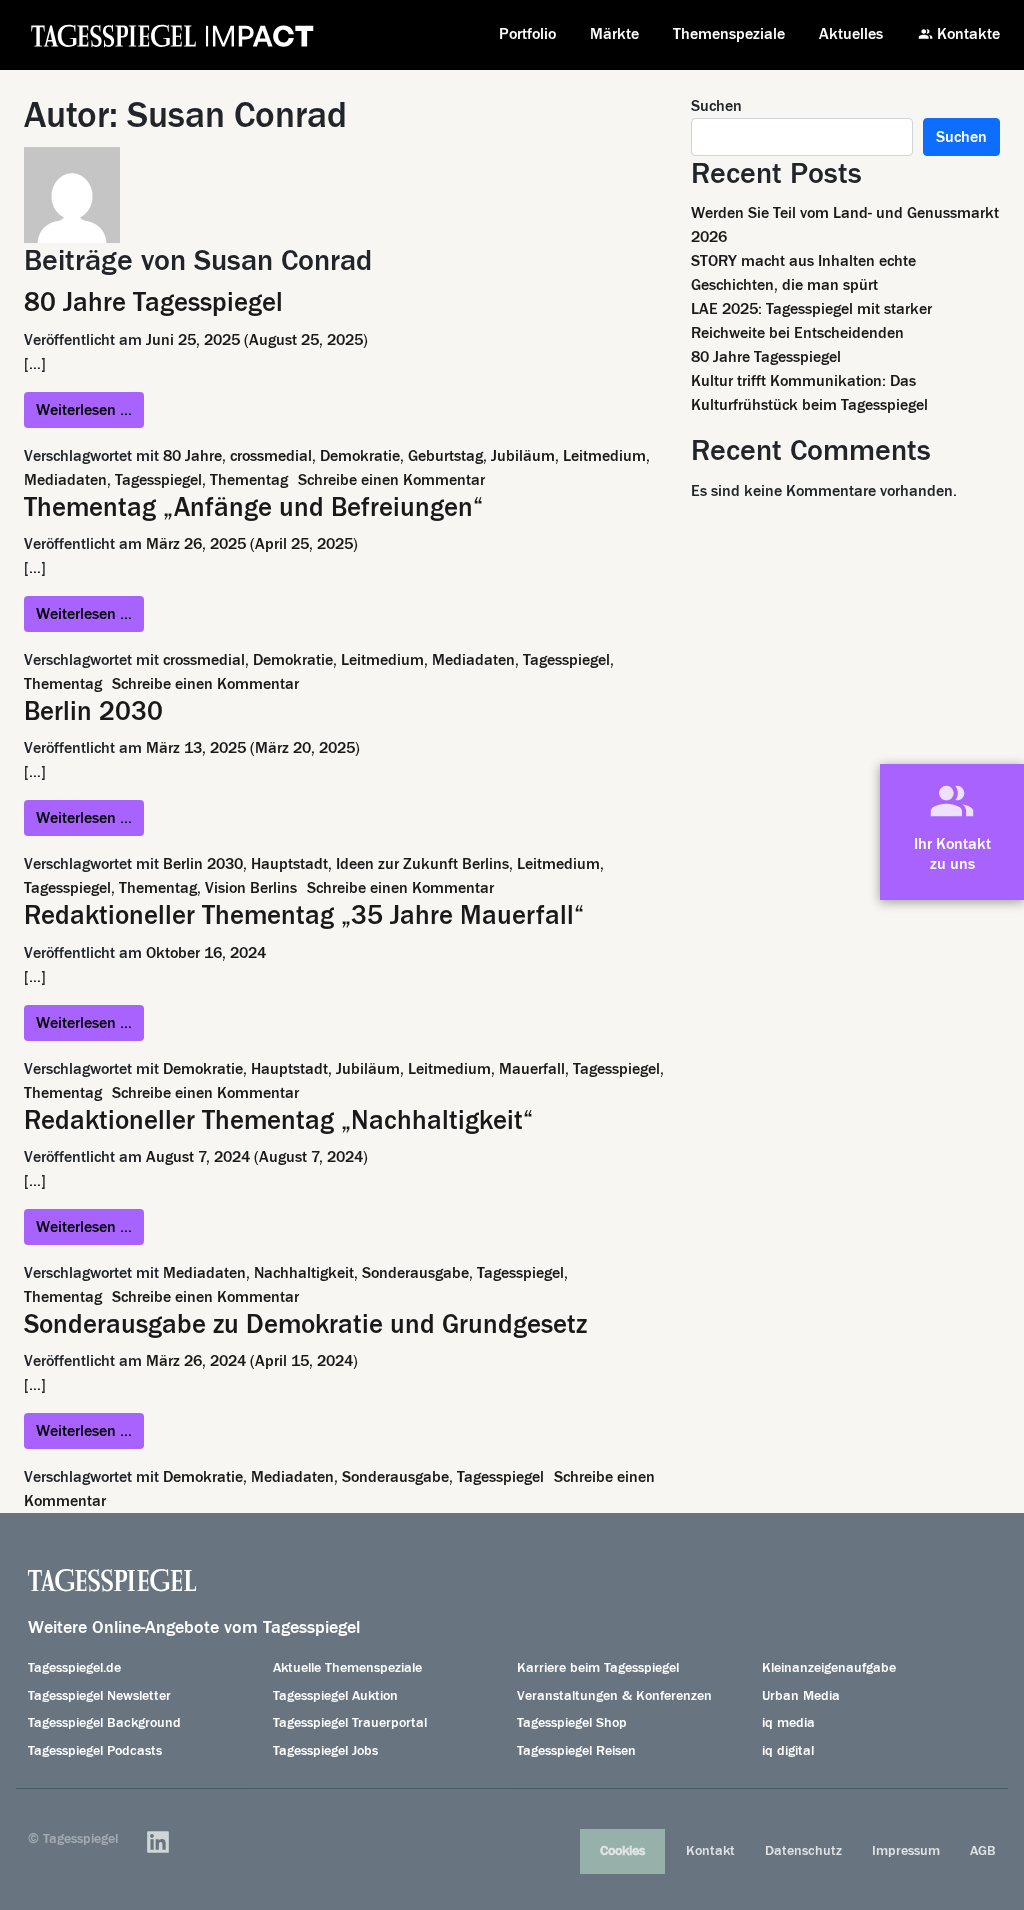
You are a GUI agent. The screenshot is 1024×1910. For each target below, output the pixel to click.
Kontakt (710, 1851)
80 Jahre (192, 456)
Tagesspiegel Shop (572, 1723)
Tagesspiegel (158, 480)
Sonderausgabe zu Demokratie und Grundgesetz (305, 1324)
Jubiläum (523, 456)
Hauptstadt (289, 864)
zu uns (952, 864)
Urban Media (801, 1696)
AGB (983, 1851)
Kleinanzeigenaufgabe (829, 1668)
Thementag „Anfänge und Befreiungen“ (253, 507)
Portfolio (527, 34)
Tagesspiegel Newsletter (99, 1696)
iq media (788, 1723)
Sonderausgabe (415, 1273)
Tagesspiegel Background (104, 1723)
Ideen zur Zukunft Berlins (422, 864)
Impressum (906, 1851)
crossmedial (271, 456)
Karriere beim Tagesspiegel (598, 1668)
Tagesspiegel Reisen (576, 1751)
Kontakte (968, 34)
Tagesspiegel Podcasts (95, 1751)
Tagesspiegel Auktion (335, 1696)
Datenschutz (803, 1851)
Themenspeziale (729, 34)
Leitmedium (604, 456)
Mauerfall (532, 1069)
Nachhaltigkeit (304, 1273)
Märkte (614, 34)
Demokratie (360, 456)
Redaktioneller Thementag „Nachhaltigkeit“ (278, 1120)
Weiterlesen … (90, 409)
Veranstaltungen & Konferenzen (614, 1696)
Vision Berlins (251, 888)
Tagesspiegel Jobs (325, 1751)
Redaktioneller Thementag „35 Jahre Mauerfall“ (304, 915)
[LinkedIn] (158, 1842)
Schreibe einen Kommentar (391, 480)
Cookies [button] (622, 1851)
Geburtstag (445, 456)
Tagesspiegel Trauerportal (350, 1723)
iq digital (788, 1751)
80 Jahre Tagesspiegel (153, 302)
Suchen (716, 106)
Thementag (249, 480)
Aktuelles (851, 34)
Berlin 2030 (93, 711)
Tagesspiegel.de (74, 1668)
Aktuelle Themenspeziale (347, 1668)
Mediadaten (65, 480)
